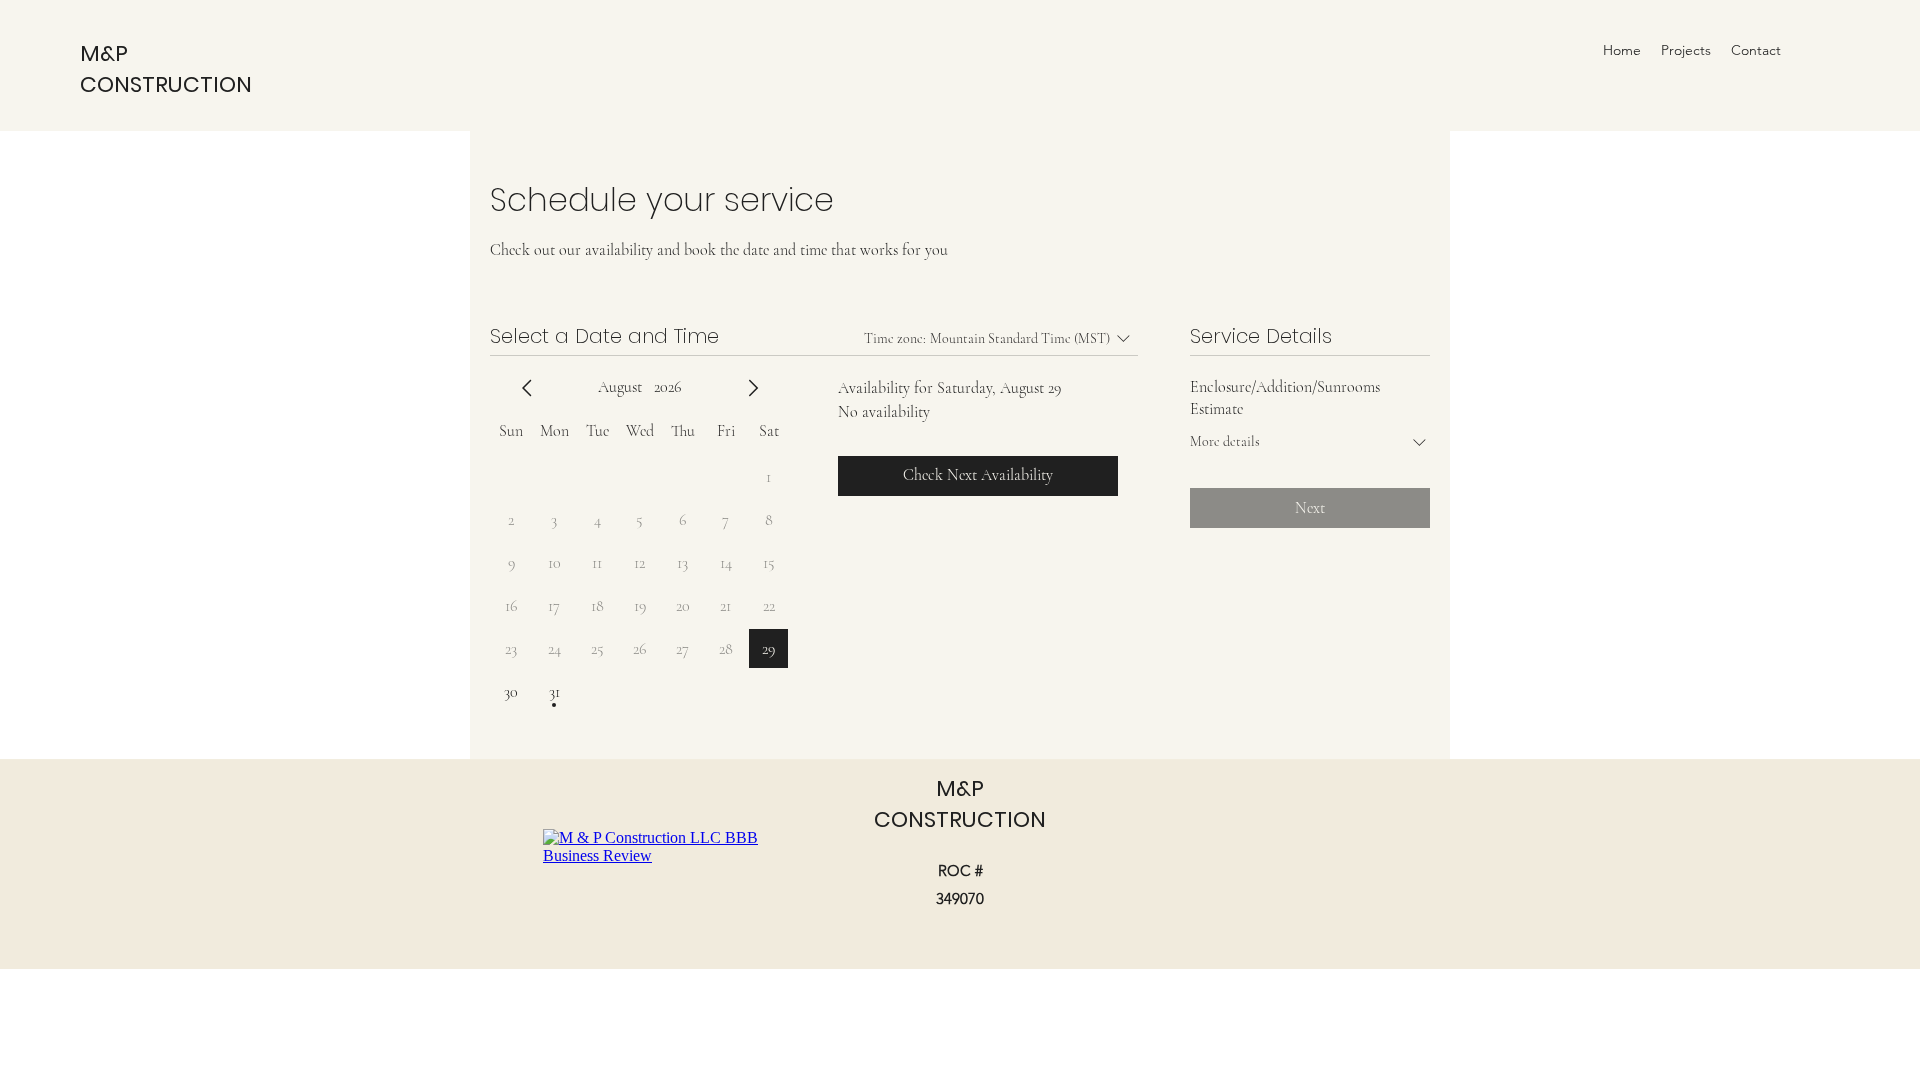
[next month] (753, 388)
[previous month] (527, 388)
